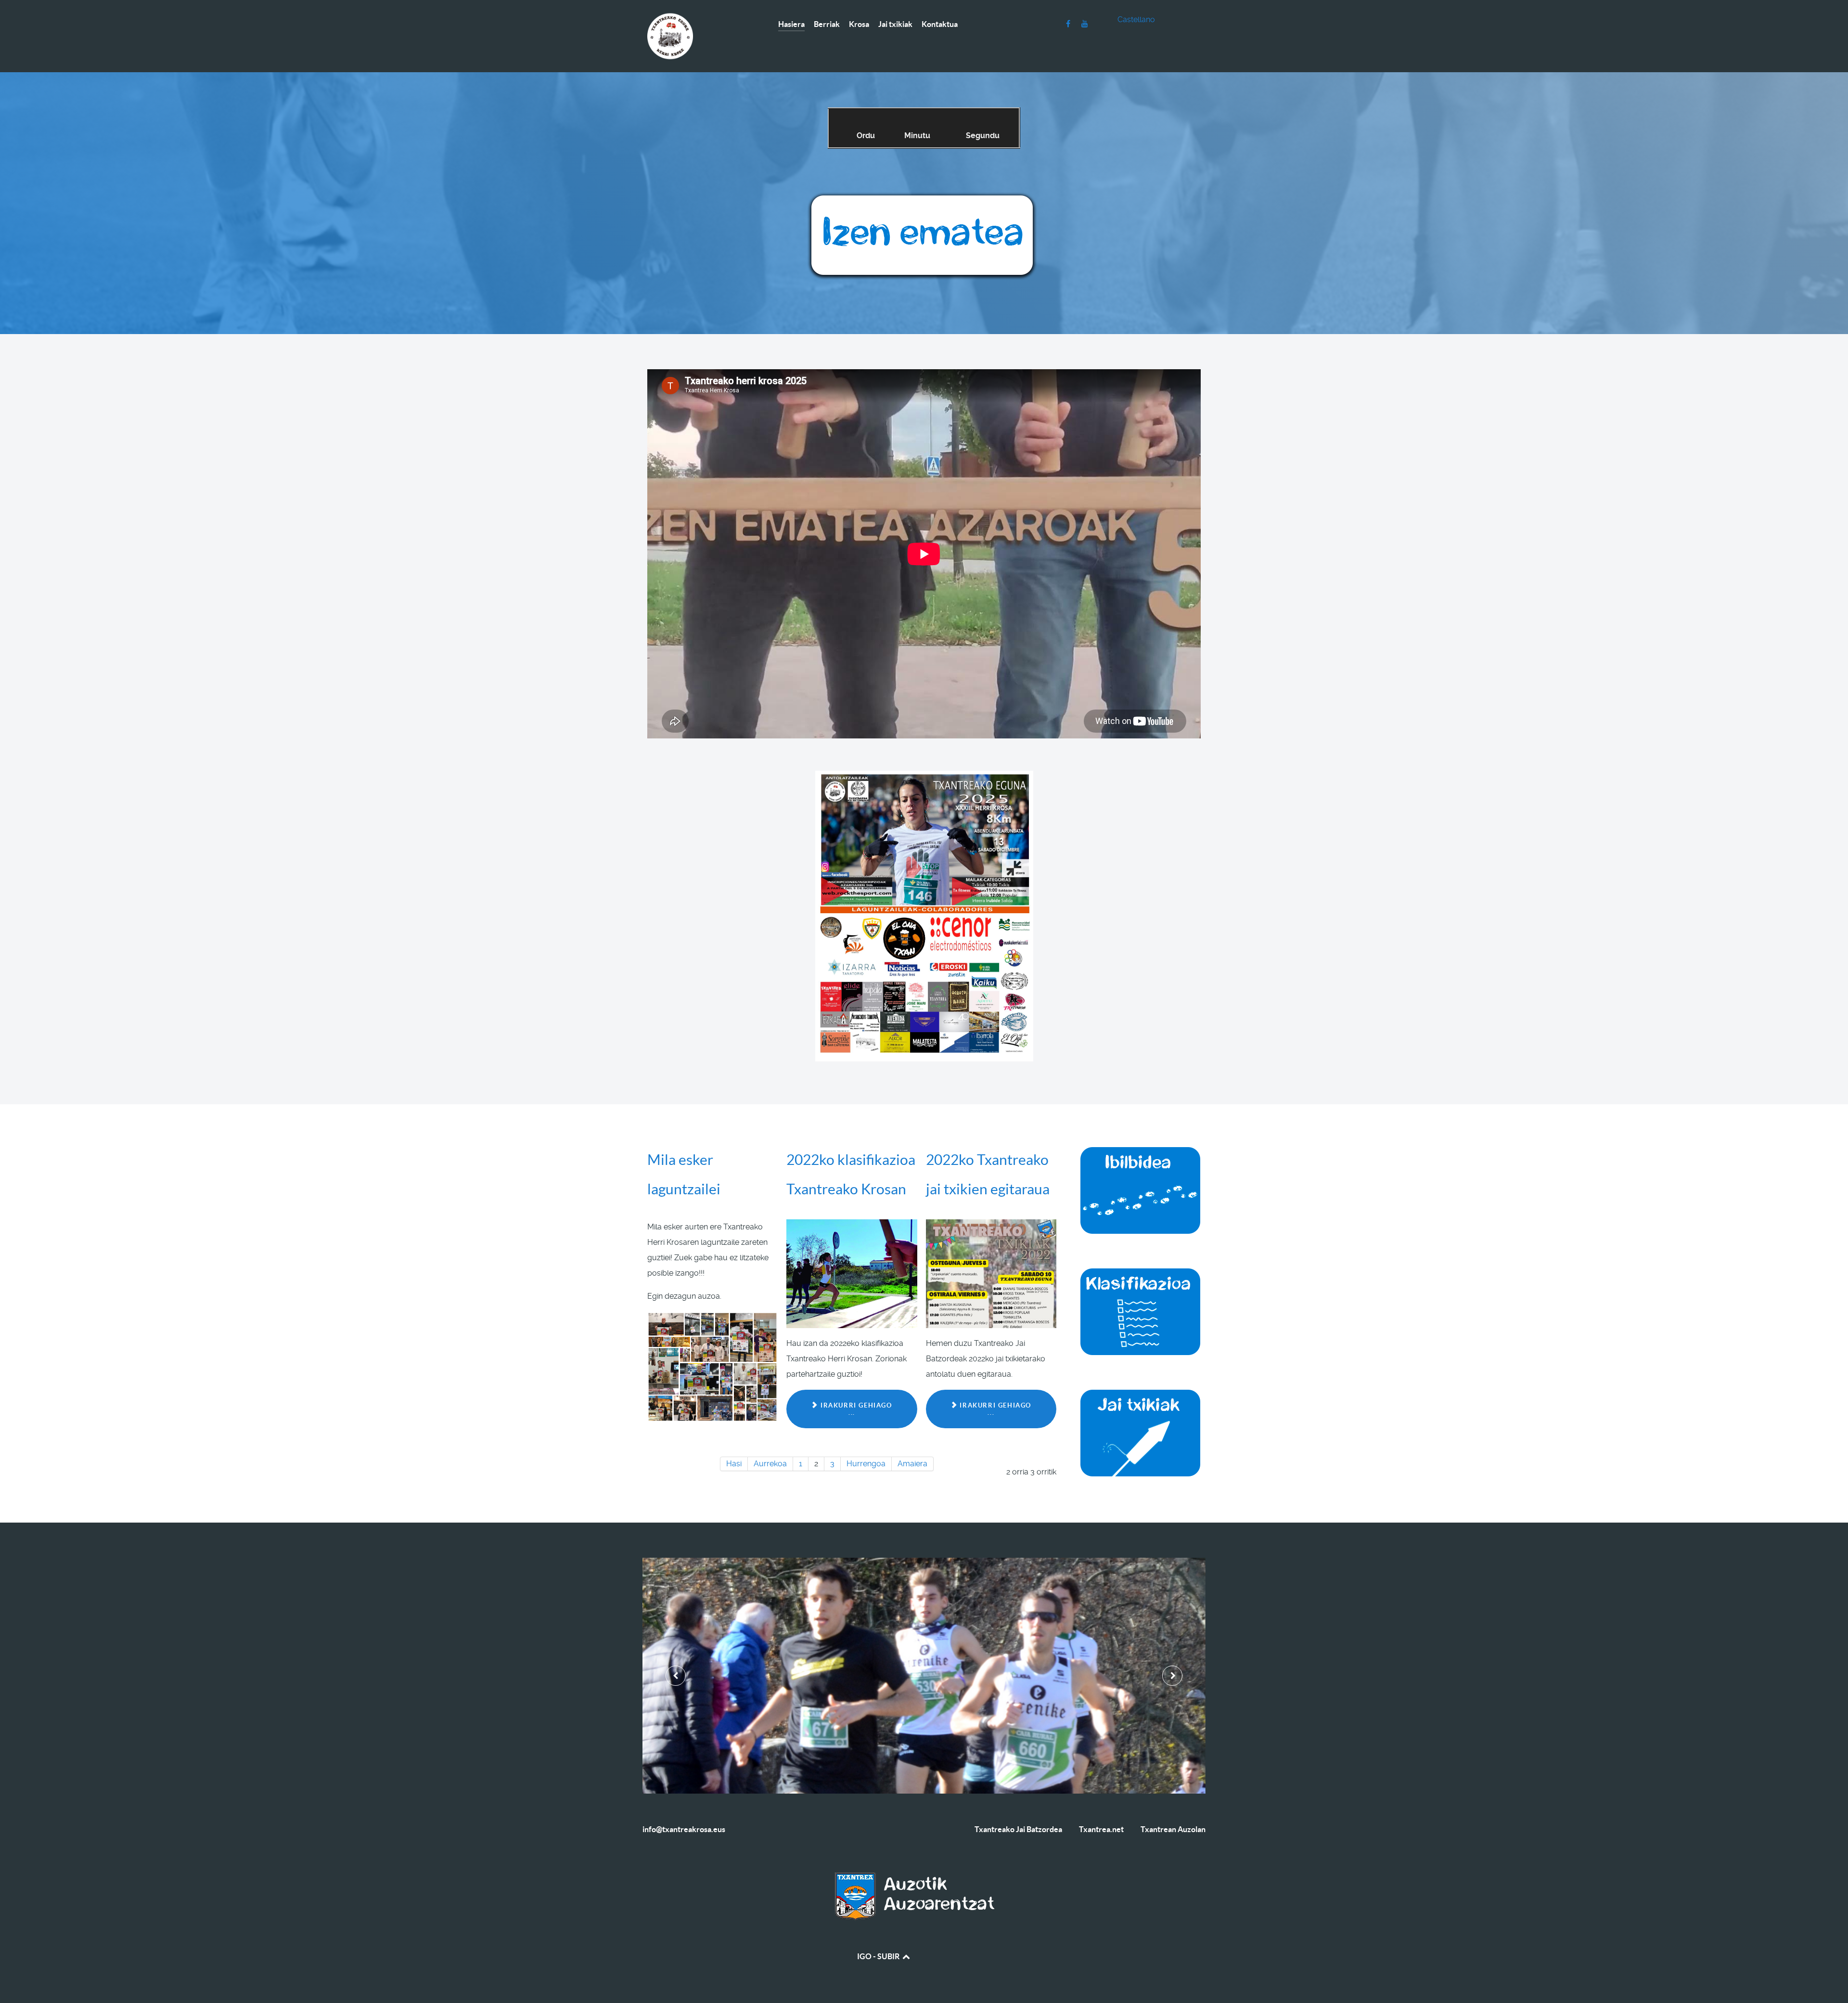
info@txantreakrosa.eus (684, 1829)
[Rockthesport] (924, 236)
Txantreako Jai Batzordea (1018, 1829)
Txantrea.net (1101, 1829)
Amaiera (912, 1464)
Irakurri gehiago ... (855, 1409)
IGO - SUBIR (879, 1956)
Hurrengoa (866, 1464)
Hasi (734, 1464)
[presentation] (676, 1676)
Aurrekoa (770, 1464)
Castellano (1136, 19)
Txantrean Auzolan (1173, 1829)
